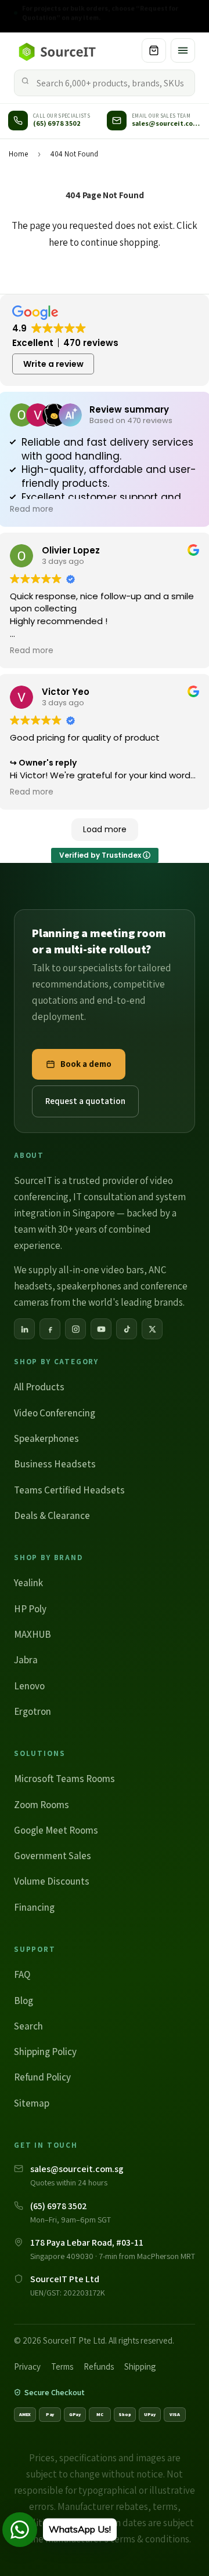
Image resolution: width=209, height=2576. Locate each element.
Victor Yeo (66, 692)
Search (28, 2026)
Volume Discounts (52, 1881)
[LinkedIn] (24, 1329)
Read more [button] (32, 509)
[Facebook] (50, 1329)
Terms (62, 2367)
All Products (39, 1387)
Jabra (26, 1660)
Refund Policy (42, 2077)
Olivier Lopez (71, 550)
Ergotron (33, 1711)
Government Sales (53, 1856)
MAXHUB (33, 1634)
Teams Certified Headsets (69, 1490)
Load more (105, 829)
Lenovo (29, 1686)
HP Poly (30, 1609)
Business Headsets (55, 1464)
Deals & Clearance (52, 1515)
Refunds (99, 2367)
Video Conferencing (55, 1413)
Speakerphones (46, 1438)
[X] (152, 1329)
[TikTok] (127, 1329)
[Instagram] (75, 1329)
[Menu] (183, 50)
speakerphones (89, 1286)
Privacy (27, 2367)
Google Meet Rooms (56, 1830)
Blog (24, 2001)
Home (18, 154)
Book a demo (86, 1064)
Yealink (28, 1583)
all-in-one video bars (101, 1270)
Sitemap (32, 2103)
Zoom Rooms (42, 1805)
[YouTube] (101, 1329)
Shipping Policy (45, 2052)
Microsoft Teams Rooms (64, 1779)
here (58, 242)
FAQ (22, 1974)
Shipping (140, 2367)
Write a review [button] (53, 364)
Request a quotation (85, 1101)
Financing (34, 1907)
